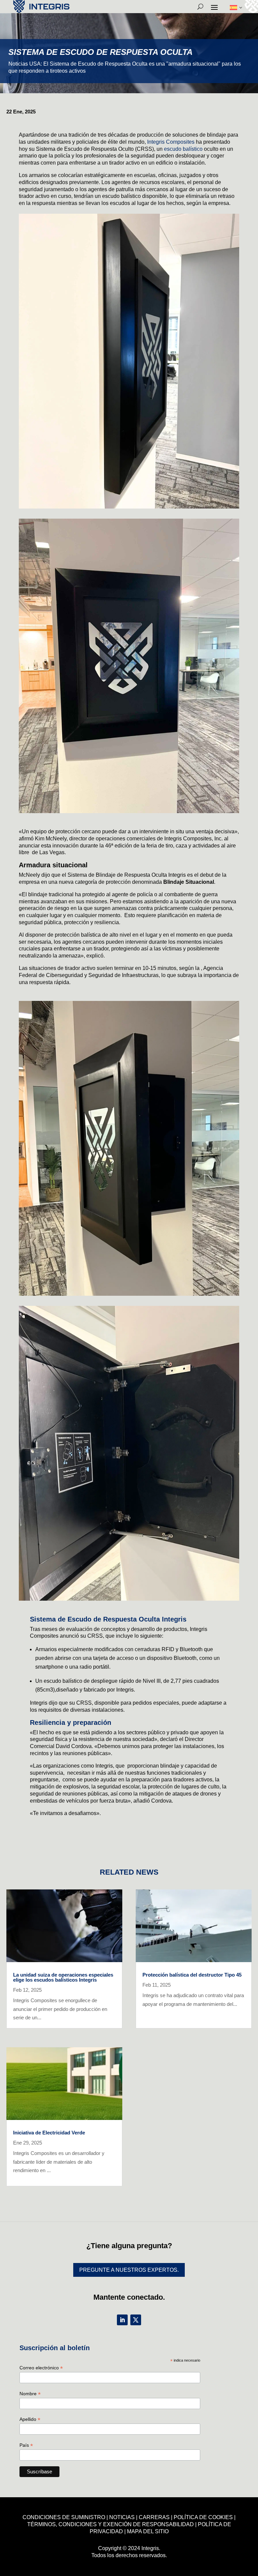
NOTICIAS (122, 2517)
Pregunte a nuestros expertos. (129, 2270)
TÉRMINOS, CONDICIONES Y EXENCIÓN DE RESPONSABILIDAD (111, 2524)
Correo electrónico (41, 2368)
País (26, 2445)
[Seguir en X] (136, 2320)
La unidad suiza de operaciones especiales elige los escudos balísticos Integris (63, 1977)
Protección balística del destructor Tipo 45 (192, 1975)
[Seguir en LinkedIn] (122, 2320)
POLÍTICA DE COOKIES (203, 2517)
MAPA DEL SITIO (148, 2531)
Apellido (30, 2419)
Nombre (30, 2394)
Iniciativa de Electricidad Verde (49, 2133)
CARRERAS (154, 2517)
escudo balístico (183, 149)
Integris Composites (171, 142)
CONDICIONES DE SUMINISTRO (64, 2517)
